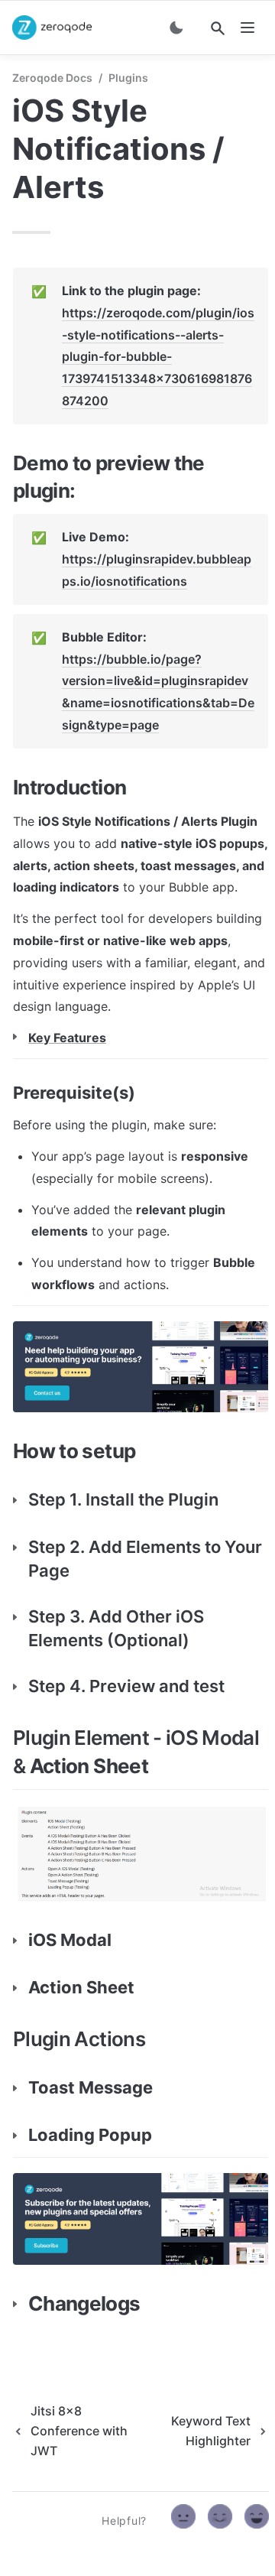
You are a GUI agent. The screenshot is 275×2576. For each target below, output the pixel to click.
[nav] (247, 28)
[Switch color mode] (176, 28)
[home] (52, 28)
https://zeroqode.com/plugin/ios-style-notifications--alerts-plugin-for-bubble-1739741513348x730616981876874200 (158, 357)
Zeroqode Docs (52, 78)
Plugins (128, 78)
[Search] (218, 28)
